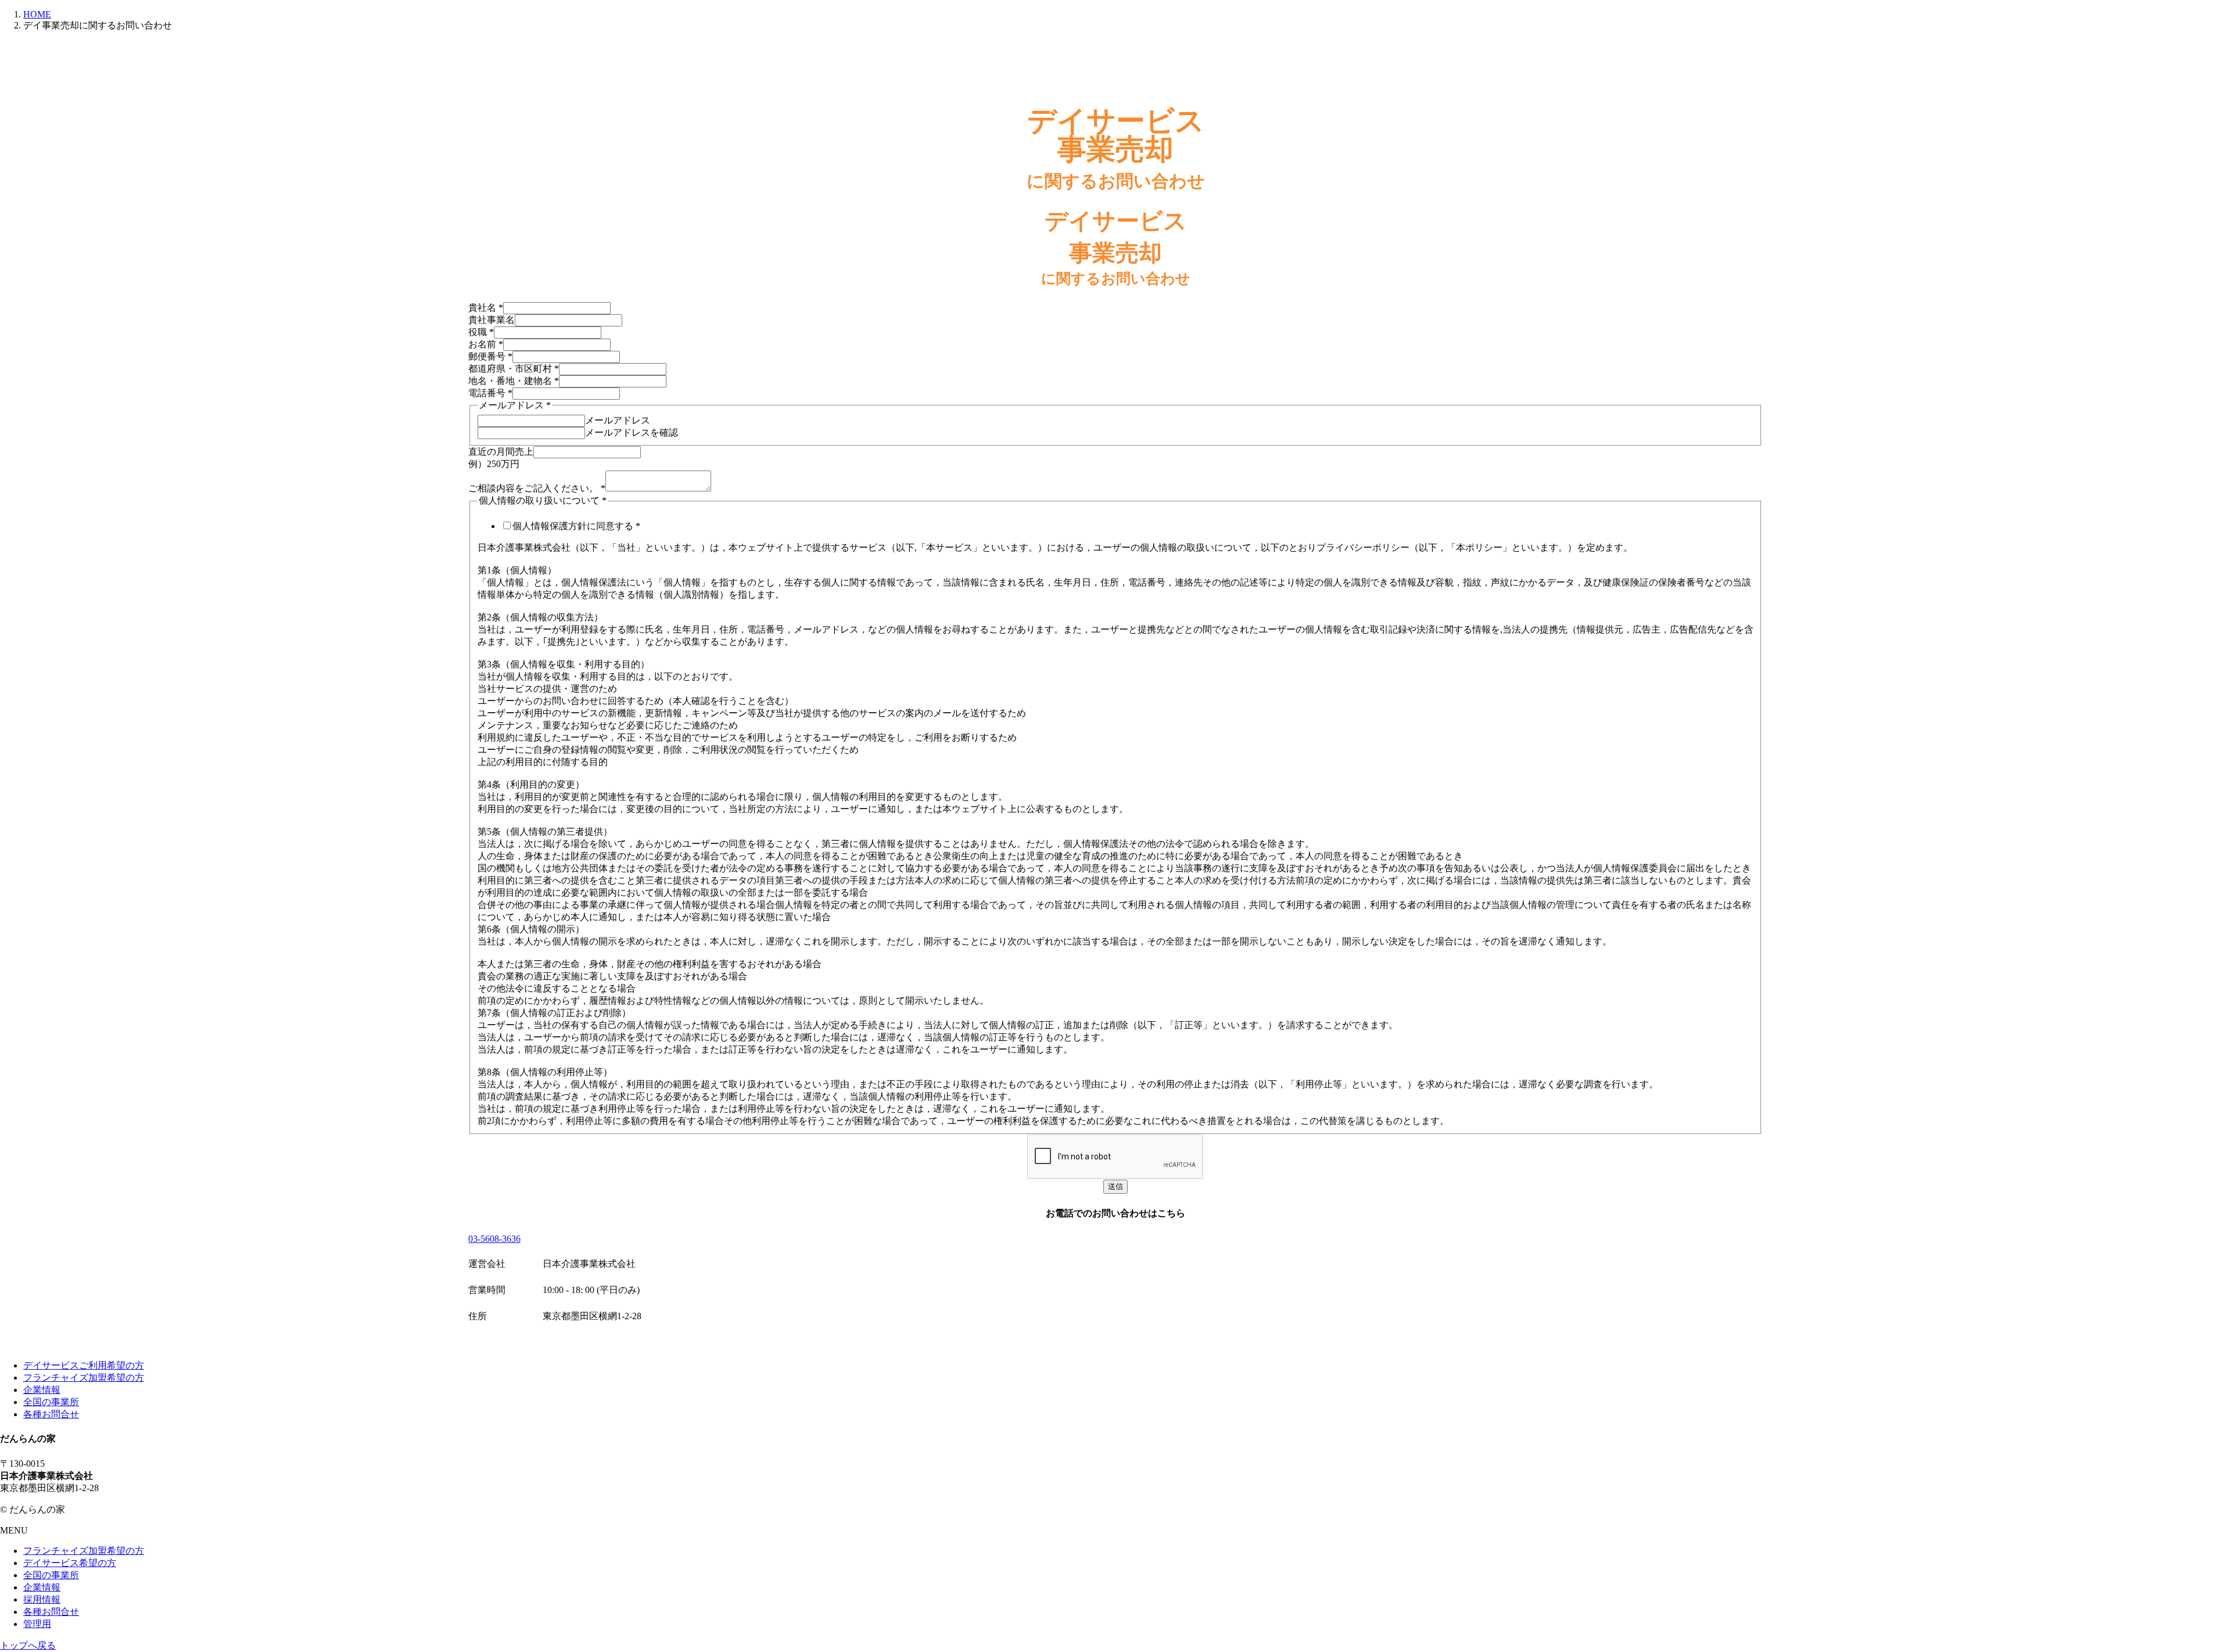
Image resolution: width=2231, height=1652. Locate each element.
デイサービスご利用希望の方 (84, 1365)
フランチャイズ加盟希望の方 (84, 1378)
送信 (1115, 1186)
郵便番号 (490, 356)
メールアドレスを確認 (632, 432)
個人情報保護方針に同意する (576, 526)
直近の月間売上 (501, 452)
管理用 (37, 1624)
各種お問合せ (51, 1414)
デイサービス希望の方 (70, 1563)
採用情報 (42, 1599)
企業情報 (42, 1390)
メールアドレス (618, 420)
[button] (1115, 1239)
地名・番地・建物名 (514, 381)
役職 (481, 332)
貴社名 (486, 308)
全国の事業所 (51, 1402)
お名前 (486, 344)
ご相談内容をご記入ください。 (537, 488)
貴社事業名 (492, 320)
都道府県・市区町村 (514, 369)
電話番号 (490, 393)
